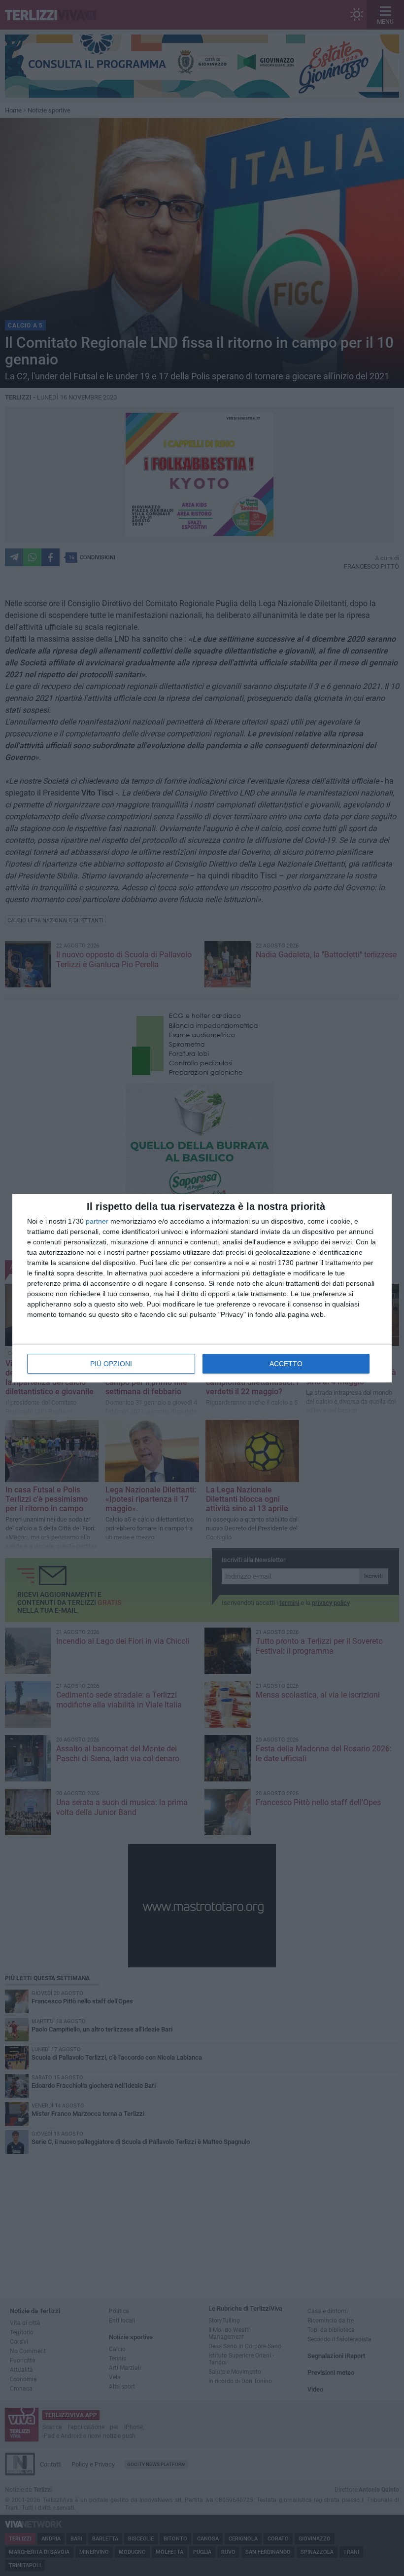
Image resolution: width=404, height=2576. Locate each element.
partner (97, 1221)
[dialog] (202, 1288)
